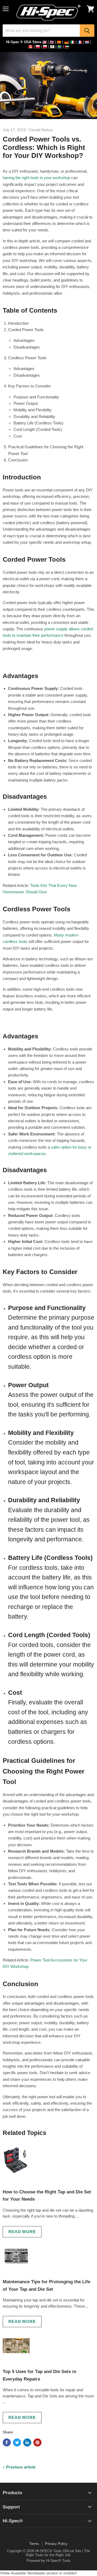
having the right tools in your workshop (36, 178)
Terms (34, 2544)
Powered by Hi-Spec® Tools (49, 2561)
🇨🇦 (30, 47)
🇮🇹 (72, 42)
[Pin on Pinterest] (37, 2442)
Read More (22, 2232)
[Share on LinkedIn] (27, 2442)
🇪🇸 (59, 42)
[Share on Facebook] (7, 2442)
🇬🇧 (52, 42)
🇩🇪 (66, 42)
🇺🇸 (44, 42)
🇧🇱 (52, 47)
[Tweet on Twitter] (17, 2442)
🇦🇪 (67, 47)
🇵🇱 (38, 47)
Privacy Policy (56, 2544)
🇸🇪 (60, 47)
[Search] (87, 31)
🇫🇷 (80, 42)
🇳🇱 (87, 42)
